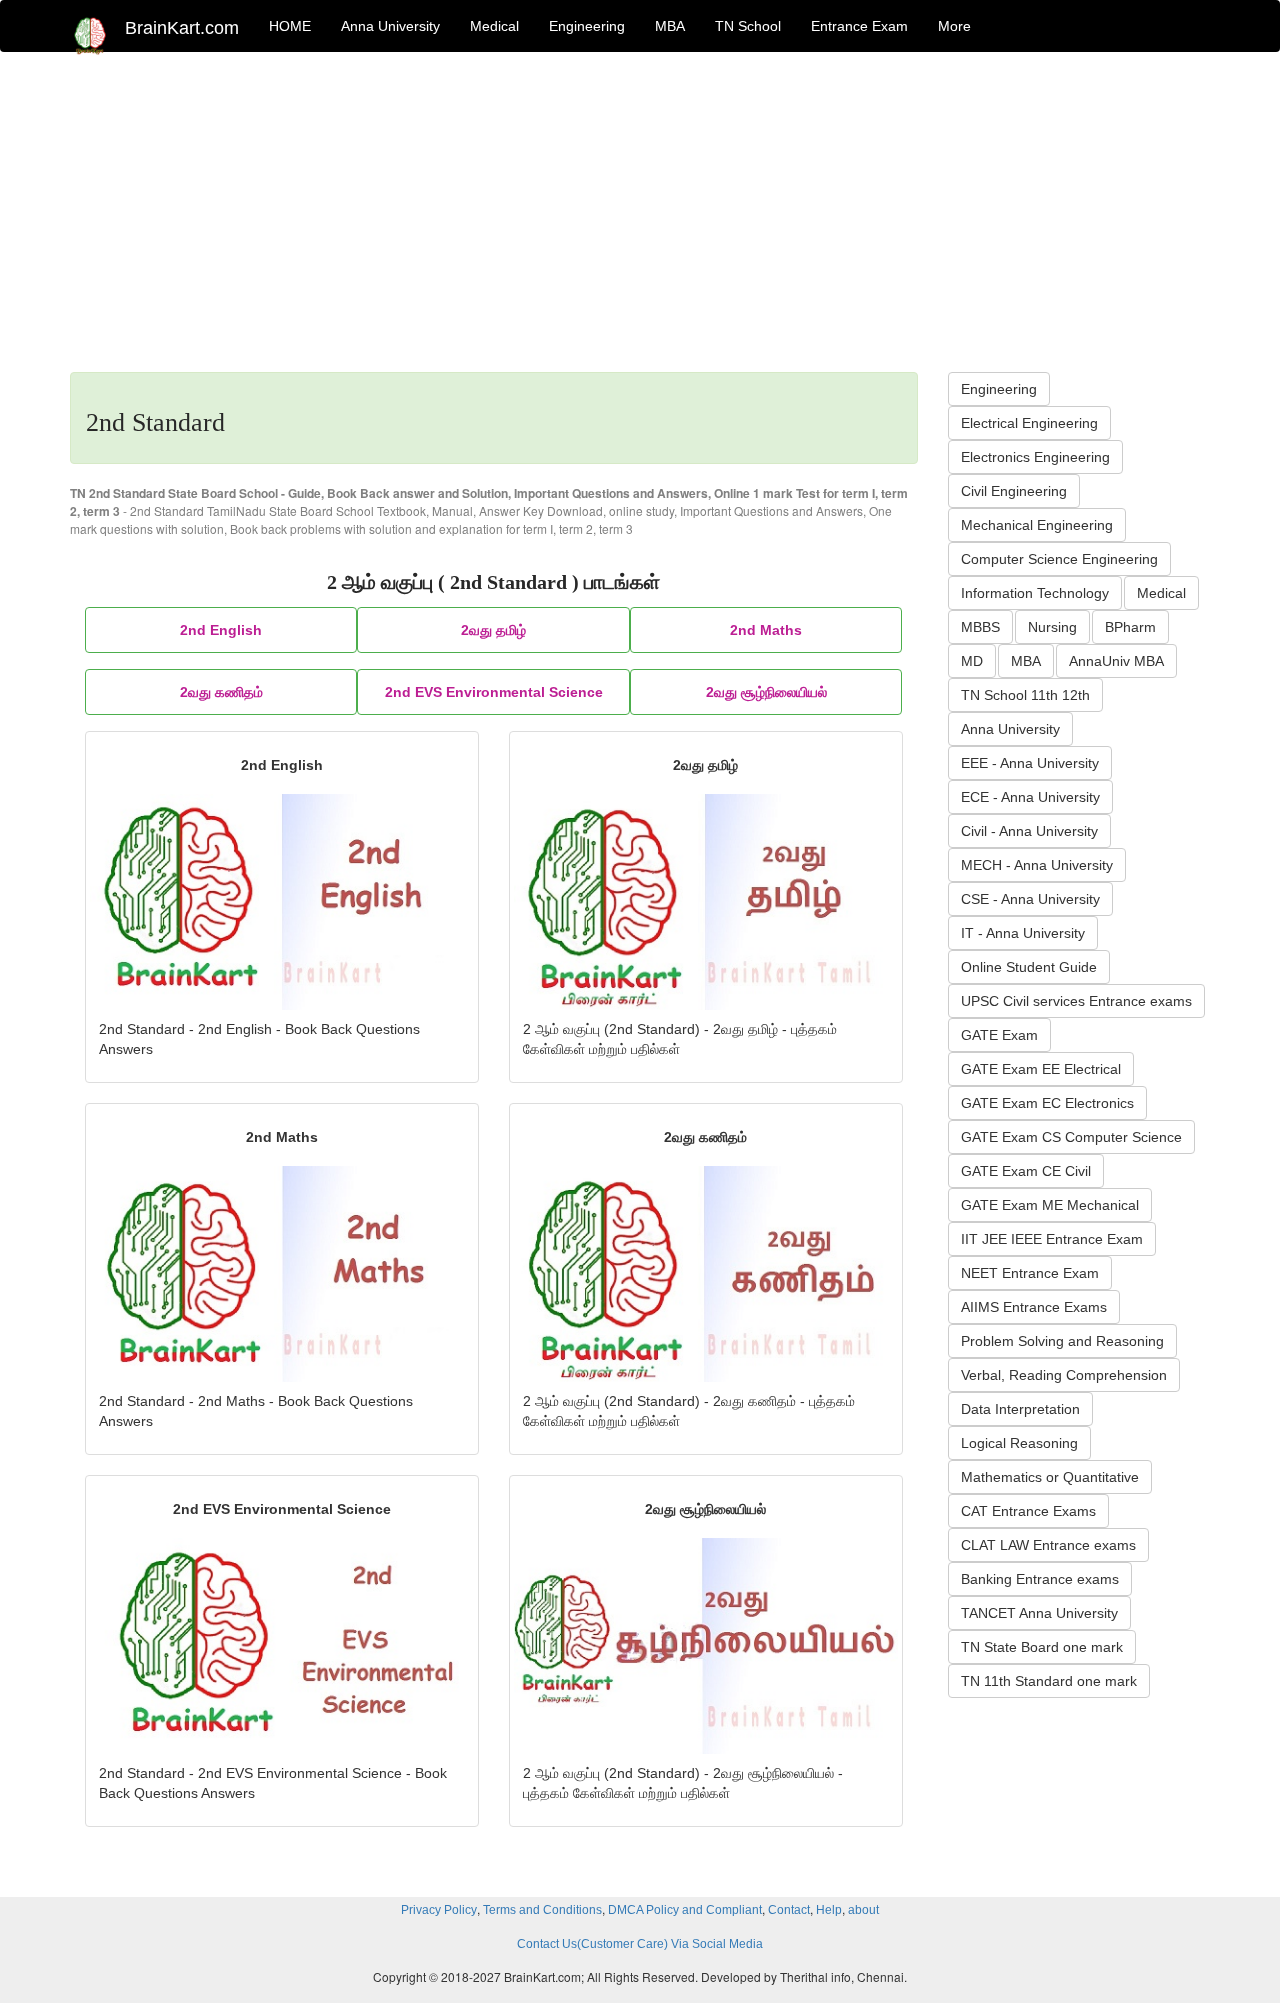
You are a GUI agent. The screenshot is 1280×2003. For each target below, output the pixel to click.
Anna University (390, 26)
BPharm (1130, 627)
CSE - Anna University (1030, 899)
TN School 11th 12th (1025, 695)
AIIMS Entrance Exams (1034, 1307)
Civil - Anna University (1029, 831)
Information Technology (1035, 593)
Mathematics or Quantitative (1050, 1477)
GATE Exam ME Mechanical (1050, 1205)
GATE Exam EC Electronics (1047, 1103)
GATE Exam (999, 1035)
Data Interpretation (1020, 1409)
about (863, 1910)
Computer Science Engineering (1059, 559)
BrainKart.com (182, 28)
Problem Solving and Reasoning (1062, 1341)
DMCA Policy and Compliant (685, 1910)
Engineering (587, 26)
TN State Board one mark (1042, 1647)
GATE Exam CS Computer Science (1071, 1137)
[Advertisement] (640, 222)
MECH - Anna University (1037, 865)
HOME (290, 26)
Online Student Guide (1029, 967)
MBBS (980, 627)
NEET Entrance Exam (1030, 1273)
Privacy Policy (439, 1910)
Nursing (1052, 627)
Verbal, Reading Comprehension (1064, 1375)
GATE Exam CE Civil (1026, 1171)
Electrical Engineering (1029, 423)
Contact (789, 1910)
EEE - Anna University (1030, 763)
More (954, 26)
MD (972, 661)
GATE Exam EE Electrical (1041, 1069)
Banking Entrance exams (1040, 1579)
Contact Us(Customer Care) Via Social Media (640, 1944)
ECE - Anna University (1030, 797)
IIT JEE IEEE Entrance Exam (1052, 1239)
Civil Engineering (1014, 491)
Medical (494, 26)
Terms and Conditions (542, 1910)
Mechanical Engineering (1037, 525)
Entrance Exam (859, 26)
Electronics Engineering (1035, 457)
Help (829, 1910)
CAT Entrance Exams (1028, 1511)
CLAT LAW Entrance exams (1048, 1545)
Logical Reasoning (1019, 1443)
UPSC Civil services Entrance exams (1076, 1001)
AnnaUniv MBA (1116, 661)
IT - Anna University (1023, 933)
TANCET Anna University (1039, 1613)
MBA (670, 26)
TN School (748, 26)
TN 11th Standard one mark (1049, 1681)
